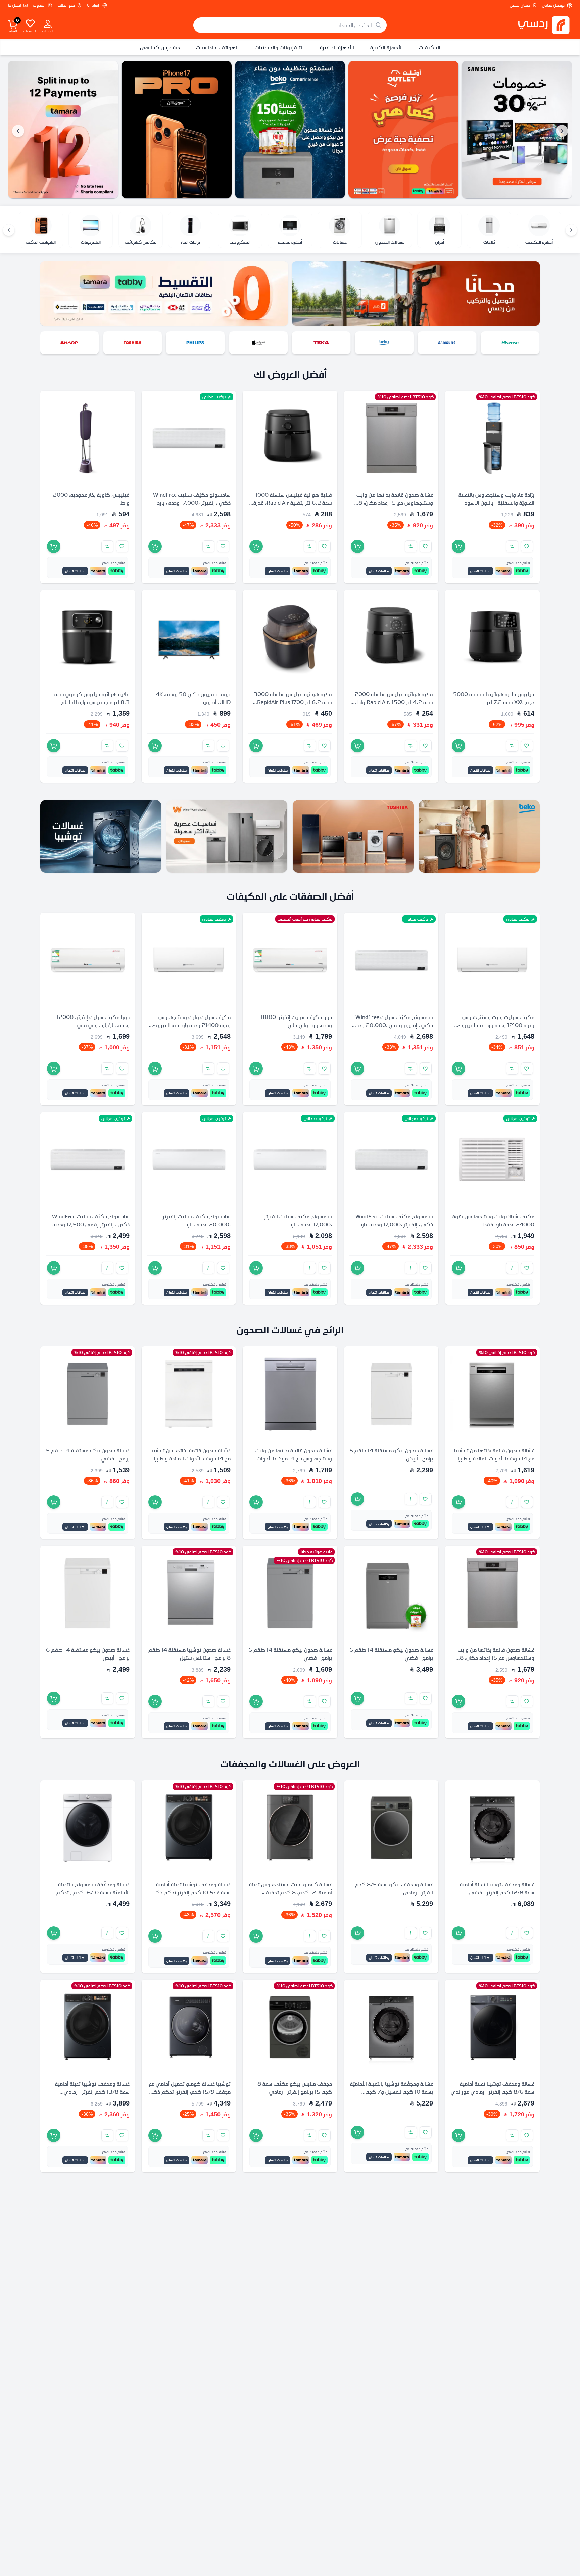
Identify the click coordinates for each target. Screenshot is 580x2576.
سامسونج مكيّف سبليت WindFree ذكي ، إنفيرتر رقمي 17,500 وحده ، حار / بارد (90, 1224)
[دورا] (69, 343)
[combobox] (290, 25)
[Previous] (571, 230)
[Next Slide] (18, 131)
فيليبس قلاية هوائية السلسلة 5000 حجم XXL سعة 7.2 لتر (494, 698)
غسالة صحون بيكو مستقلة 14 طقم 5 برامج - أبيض (391, 1454)
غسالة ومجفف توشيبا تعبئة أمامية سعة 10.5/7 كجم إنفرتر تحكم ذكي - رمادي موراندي (189, 1892)
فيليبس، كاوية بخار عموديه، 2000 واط (91, 499)
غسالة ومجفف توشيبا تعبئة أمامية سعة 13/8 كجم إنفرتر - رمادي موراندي (92, 2091)
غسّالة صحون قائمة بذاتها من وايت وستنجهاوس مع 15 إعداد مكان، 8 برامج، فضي (395, 503)
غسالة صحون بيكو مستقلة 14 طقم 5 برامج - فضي (88, 1454)
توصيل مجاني (553, 5)
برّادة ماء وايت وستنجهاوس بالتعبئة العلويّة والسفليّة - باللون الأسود (496, 499)
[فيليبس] (258, 343)
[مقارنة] (512, 546)
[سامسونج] (510, 343)
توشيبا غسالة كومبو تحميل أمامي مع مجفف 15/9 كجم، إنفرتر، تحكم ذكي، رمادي (189, 2091)
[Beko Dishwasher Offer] (403, 130)
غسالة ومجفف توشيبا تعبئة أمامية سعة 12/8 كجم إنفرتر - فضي (497, 1888)
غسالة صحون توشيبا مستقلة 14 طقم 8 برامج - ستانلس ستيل (189, 1654)
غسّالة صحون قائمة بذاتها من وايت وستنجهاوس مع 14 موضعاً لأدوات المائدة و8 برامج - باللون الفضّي (294, 1458)
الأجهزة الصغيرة (337, 47)
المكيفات (430, 47)
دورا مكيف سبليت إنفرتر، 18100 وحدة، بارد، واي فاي (296, 1021)
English (94, 5)
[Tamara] (177, 130)
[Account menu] (48, 23)
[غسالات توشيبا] (101, 836)
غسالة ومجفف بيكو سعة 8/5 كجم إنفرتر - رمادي (394, 1888)
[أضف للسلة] (458, 546)
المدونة (39, 5)
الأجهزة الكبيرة (386, 47)
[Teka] (63, 130)
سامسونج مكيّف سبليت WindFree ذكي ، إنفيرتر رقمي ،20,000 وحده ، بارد (392, 1025)
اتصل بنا (15, 5)
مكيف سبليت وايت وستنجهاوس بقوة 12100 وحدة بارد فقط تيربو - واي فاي (496, 1025)
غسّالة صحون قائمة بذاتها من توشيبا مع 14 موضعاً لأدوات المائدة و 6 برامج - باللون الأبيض (189, 1458)
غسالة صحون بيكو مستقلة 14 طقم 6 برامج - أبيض (88, 1654)
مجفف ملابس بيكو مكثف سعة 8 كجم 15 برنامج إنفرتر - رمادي (295, 2087)
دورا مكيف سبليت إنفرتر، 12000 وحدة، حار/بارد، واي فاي (93, 1021)
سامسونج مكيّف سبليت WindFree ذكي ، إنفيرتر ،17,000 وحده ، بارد (192, 499)
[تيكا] (384, 343)
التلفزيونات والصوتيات (279, 47)
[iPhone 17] (290, 130)
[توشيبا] (195, 343)
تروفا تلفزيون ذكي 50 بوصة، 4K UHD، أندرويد (193, 698)
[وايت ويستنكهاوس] (227, 836)
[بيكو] (447, 343)
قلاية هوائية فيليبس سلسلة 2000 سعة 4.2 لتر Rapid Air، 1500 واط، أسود (394, 702)
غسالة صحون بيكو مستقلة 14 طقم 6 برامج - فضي (391, 1654)
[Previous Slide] (562, 131)
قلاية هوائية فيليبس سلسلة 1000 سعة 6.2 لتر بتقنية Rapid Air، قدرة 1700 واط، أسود (293, 503)
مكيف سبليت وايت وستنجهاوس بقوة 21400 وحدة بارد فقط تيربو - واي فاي (192, 1025)
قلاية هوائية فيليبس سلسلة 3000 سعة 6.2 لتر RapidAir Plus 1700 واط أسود (293, 702)
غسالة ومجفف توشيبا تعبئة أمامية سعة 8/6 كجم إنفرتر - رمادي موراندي (493, 2087)
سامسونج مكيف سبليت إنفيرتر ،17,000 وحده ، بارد (298, 1220)
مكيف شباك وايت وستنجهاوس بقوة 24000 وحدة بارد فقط (493, 1220)
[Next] (9, 230)
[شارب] (133, 343)
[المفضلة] (30, 23)
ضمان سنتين (520, 5)
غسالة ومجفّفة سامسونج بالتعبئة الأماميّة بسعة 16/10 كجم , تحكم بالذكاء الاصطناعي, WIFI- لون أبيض (90, 1892)
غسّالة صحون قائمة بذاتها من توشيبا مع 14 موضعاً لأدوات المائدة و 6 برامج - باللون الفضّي (493, 1458)
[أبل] (321, 343)
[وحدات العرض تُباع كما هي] (517, 130)
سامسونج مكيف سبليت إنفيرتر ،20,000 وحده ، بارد (197, 1220)
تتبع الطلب (66, 5)
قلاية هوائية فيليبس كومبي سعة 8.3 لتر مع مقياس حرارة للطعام (92, 698)
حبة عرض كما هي (160, 47)
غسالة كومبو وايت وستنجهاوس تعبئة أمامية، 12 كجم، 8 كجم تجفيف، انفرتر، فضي (291, 1892)
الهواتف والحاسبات (217, 47)
